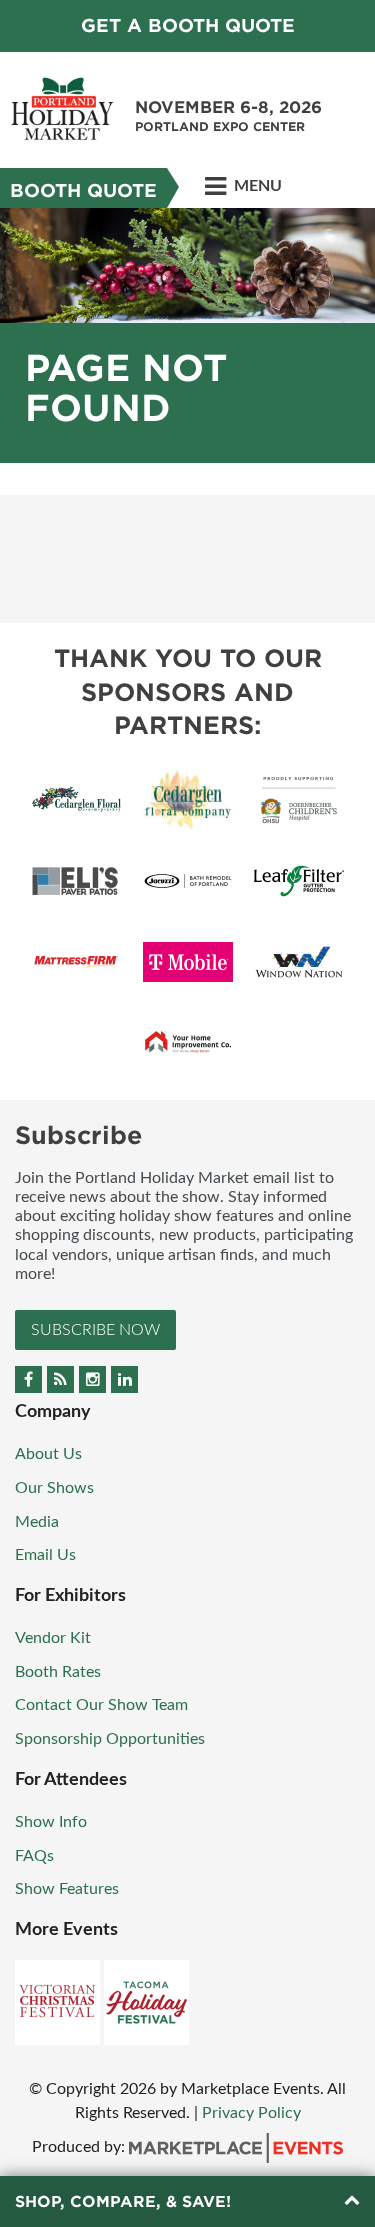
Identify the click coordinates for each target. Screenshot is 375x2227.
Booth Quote (83, 190)
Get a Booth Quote (188, 25)
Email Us (45, 1555)
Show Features (67, 1889)
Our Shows (54, 1488)
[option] (187, 335)
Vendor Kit (53, 1638)
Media (37, 1522)
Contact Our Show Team (101, 1705)
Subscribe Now (95, 1330)
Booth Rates (58, 1672)
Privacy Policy (251, 2113)
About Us (48, 1454)
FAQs (34, 1856)
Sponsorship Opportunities (110, 1739)
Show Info (51, 1822)
